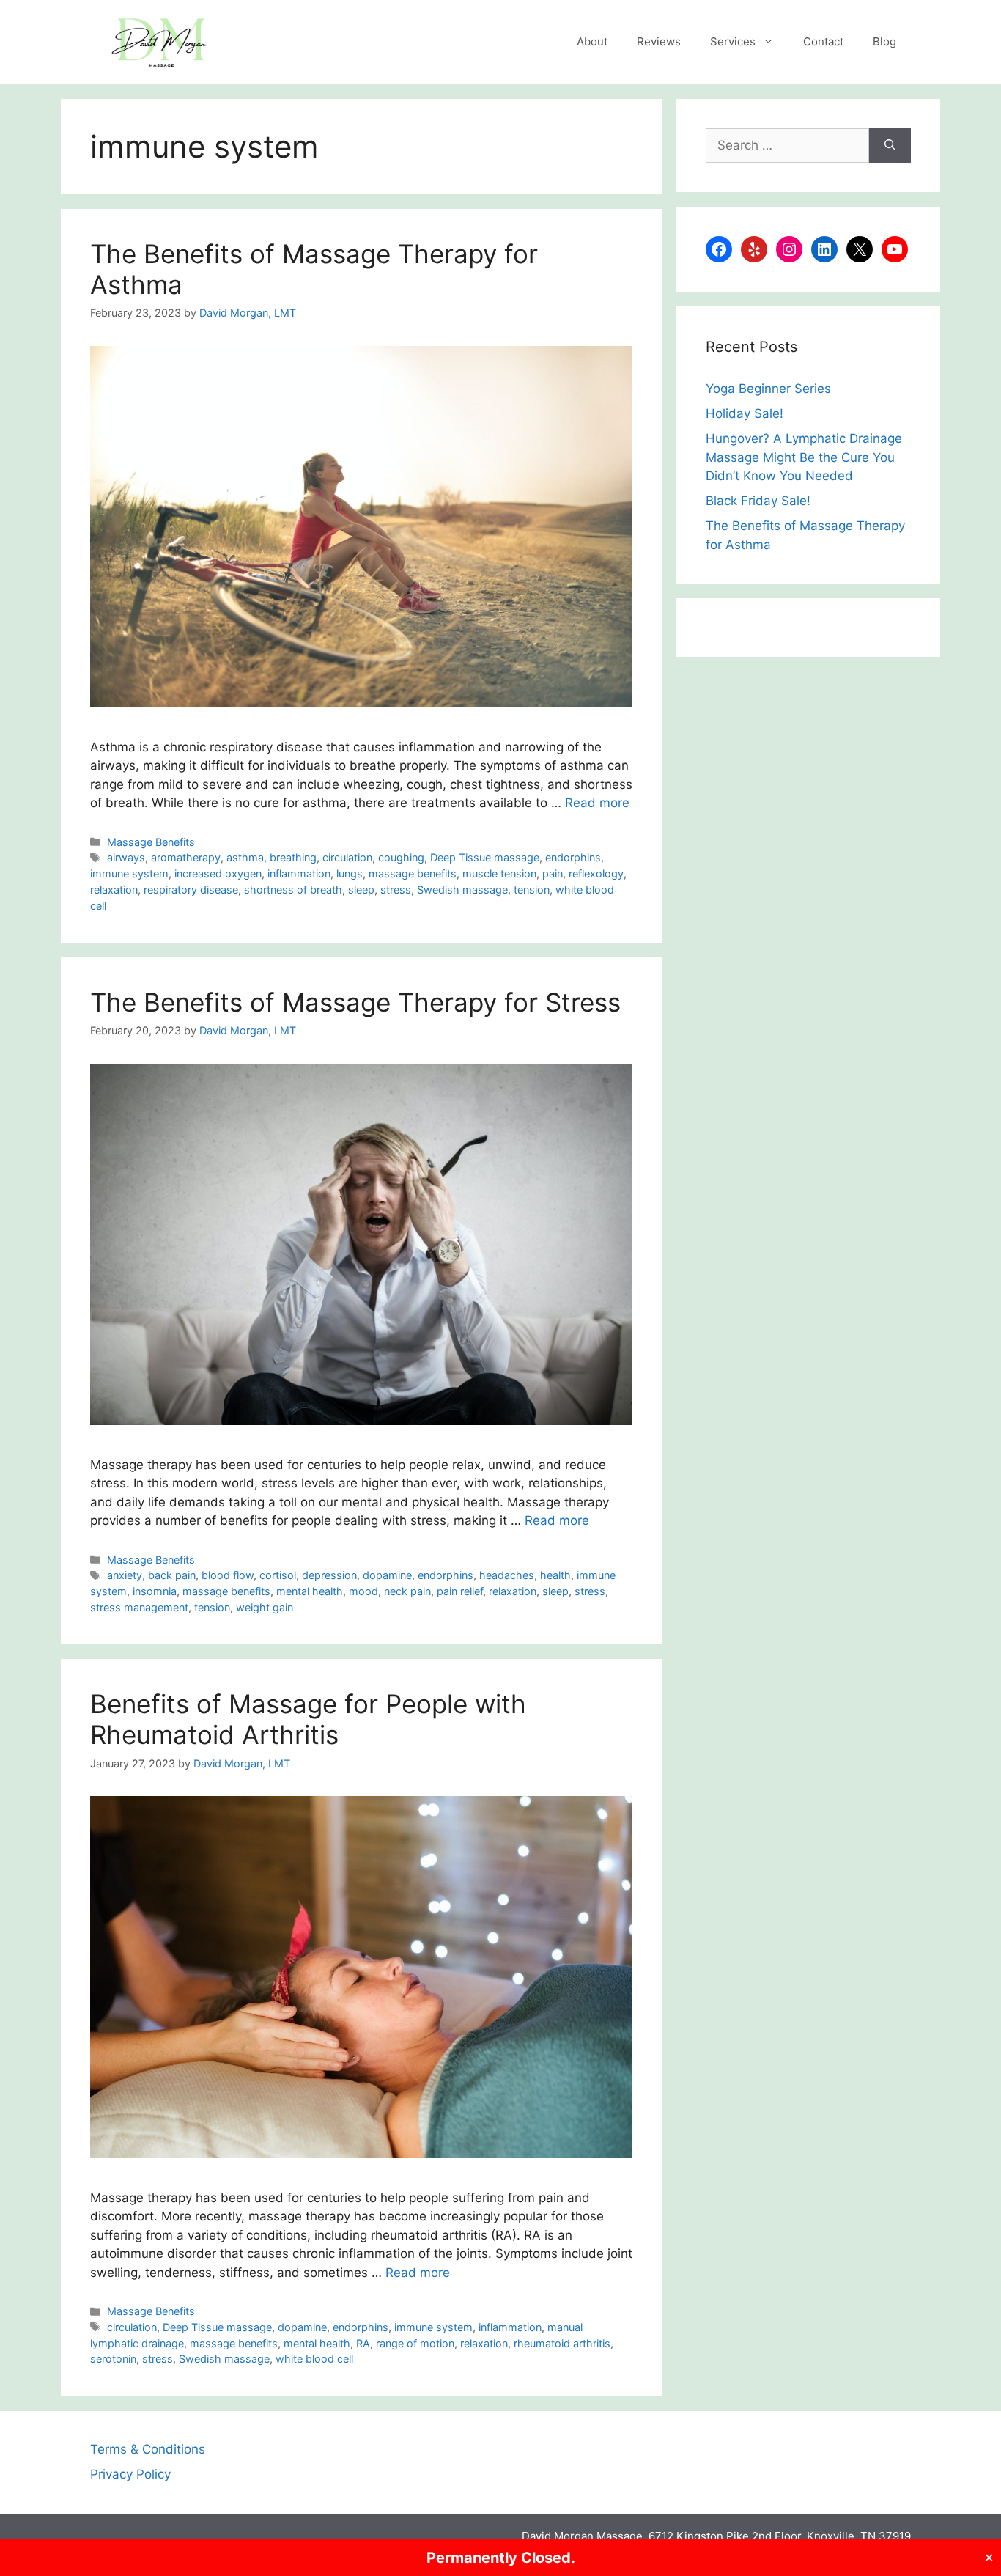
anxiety (125, 1575)
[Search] (890, 146)
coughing (401, 857)
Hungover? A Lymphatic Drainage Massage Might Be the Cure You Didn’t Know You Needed (804, 457)
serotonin (113, 2359)
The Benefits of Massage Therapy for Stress (355, 1002)
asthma (245, 857)
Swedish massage (462, 890)
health (555, 1575)
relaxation (114, 890)
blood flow (228, 1575)
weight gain (265, 1607)
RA (363, 2343)
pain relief (460, 1591)
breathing (293, 857)
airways (126, 857)
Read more (597, 803)
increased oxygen (218, 873)
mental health (310, 1591)
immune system (129, 873)
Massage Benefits (151, 842)
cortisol (278, 1575)
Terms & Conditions (148, 2449)
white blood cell (314, 2359)
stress (396, 890)
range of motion (415, 2343)
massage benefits (413, 873)
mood (363, 1591)
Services (733, 41)
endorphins (573, 857)
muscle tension (499, 873)
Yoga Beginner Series (768, 389)
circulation (347, 857)
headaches (507, 1575)
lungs (350, 873)
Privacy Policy (130, 2474)
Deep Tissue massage (485, 857)
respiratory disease (191, 890)
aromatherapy (186, 857)
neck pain (407, 1591)
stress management (139, 1607)
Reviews (659, 41)
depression (329, 1575)
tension (532, 890)
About (592, 41)
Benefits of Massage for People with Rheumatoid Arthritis (308, 1719)
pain (553, 873)
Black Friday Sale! (758, 501)
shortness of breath (293, 890)
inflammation (299, 873)
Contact (823, 41)
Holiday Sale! (745, 413)
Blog (884, 41)
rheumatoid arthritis (562, 2343)
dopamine (387, 1575)
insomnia (155, 1591)
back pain (172, 1575)
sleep (361, 890)
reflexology (596, 873)
